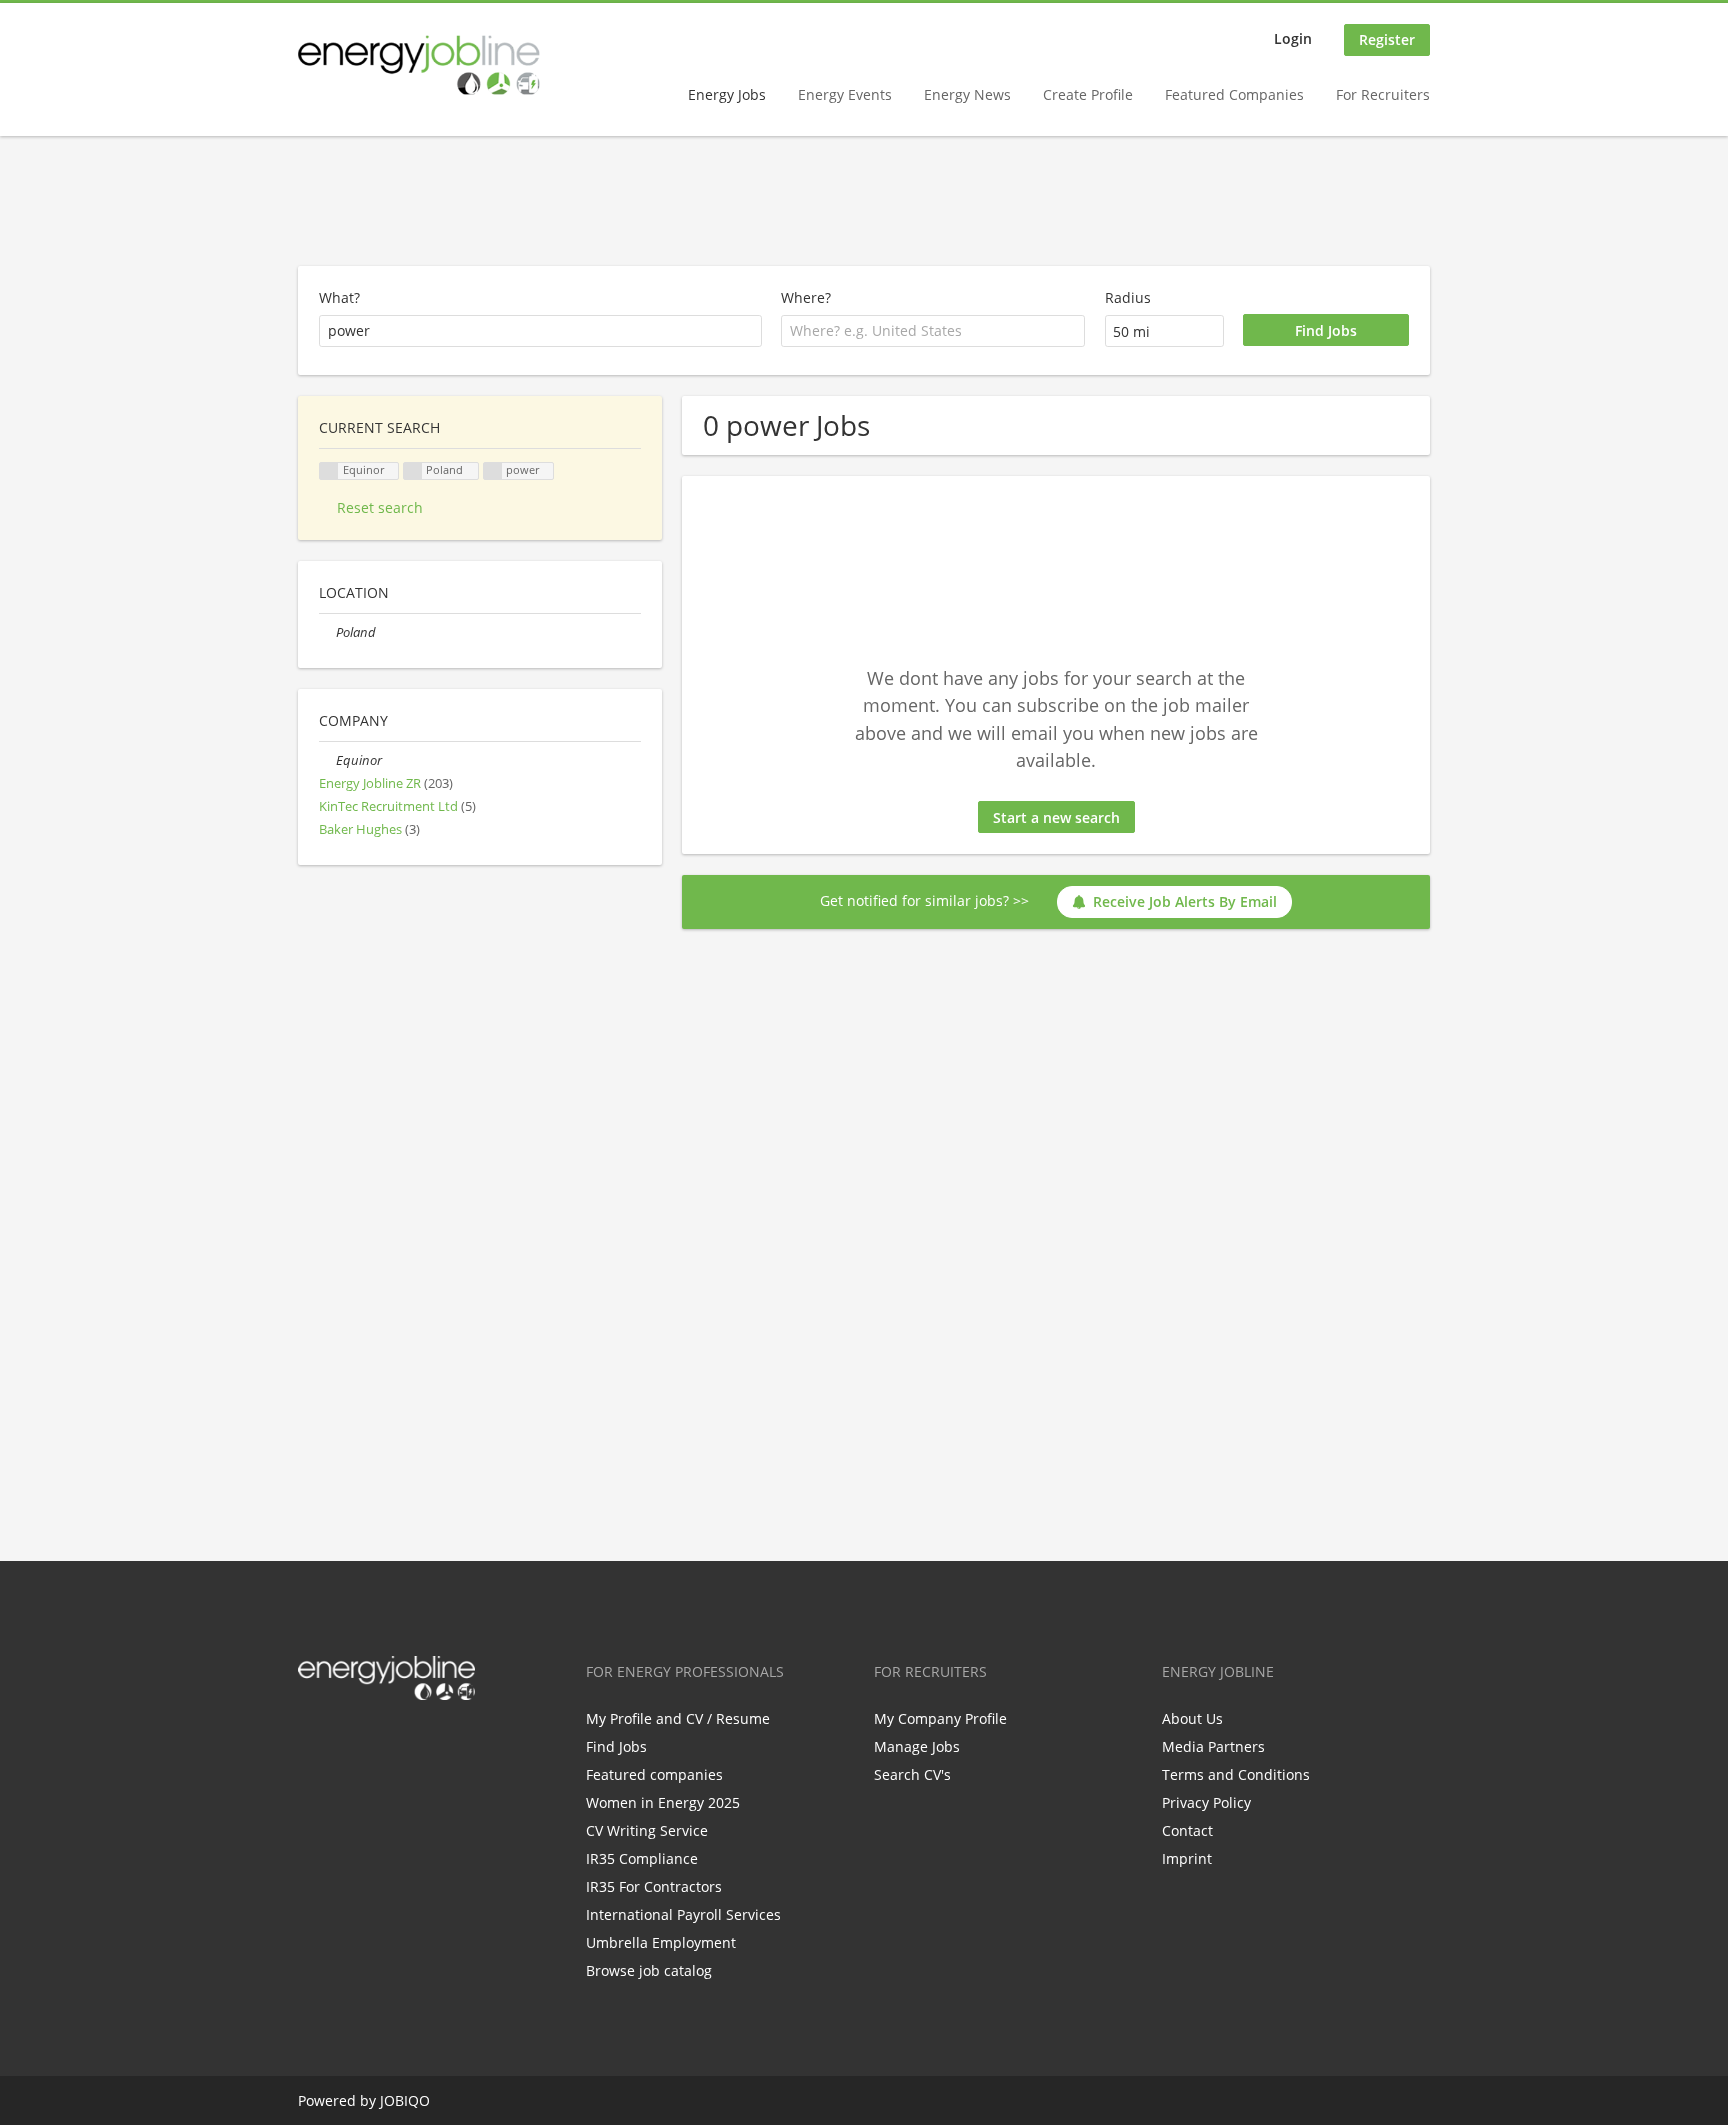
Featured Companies (1234, 94)
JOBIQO (405, 2100)
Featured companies (654, 1774)
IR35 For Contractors (654, 1886)
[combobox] (933, 331)
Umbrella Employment (661, 1942)
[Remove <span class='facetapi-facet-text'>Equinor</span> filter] (329, 471)
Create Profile (1088, 94)
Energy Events (845, 94)
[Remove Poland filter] (327, 632)
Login (1293, 38)
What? (339, 297)
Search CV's (912, 1774)
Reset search (380, 507)
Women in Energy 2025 (663, 1802)
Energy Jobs (727, 94)
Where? (806, 297)
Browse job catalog (649, 1970)
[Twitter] (345, 1742)
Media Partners (1213, 1746)
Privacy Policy (1206, 1802)
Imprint (1187, 1858)
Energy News (967, 94)
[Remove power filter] (493, 471)
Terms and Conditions (1236, 1774)
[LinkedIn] (378, 1742)
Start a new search (1056, 817)
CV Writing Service (647, 1830)
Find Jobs (616, 1746)
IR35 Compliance (642, 1858)
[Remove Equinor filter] (327, 760)
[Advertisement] (864, 202)
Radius (1128, 297)
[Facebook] (312, 1742)
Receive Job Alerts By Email (1185, 901)
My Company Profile (940, 1718)
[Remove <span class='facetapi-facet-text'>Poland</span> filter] (413, 471)
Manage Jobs (917, 1746)
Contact (1187, 1830)
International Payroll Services (683, 1914)
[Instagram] (411, 1742)
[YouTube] (441, 1742)
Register (1387, 39)
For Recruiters (1383, 94)
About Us (1192, 1718)
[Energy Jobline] (419, 65)
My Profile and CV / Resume (678, 1718)
